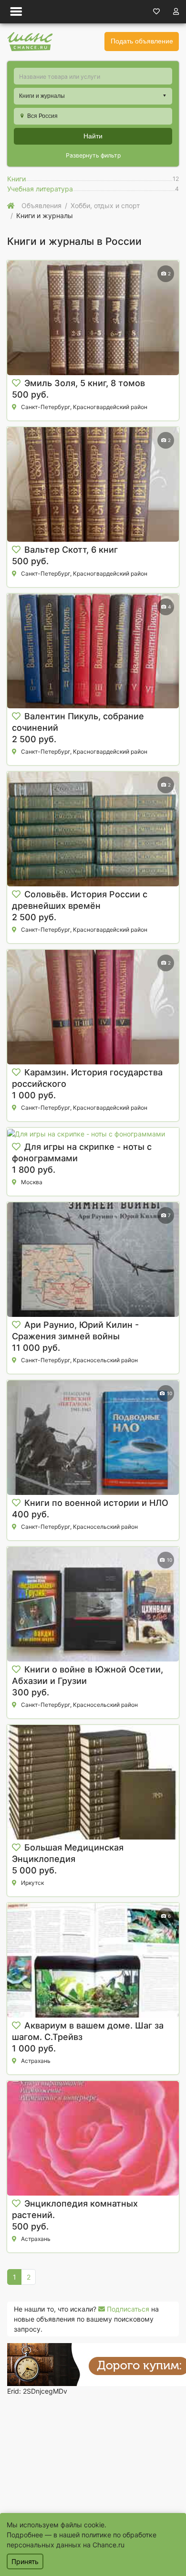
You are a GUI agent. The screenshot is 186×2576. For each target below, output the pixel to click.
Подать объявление (142, 41)
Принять (25, 2561)
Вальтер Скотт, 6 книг (71, 550)
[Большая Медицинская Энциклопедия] (93, 1782)
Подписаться (127, 2309)
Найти (93, 136)
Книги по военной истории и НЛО (96, 1503)
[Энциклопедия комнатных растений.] (93, 2138)
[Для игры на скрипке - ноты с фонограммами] (93, 1133)
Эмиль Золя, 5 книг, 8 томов (85, 383)
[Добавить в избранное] (16, 383)
